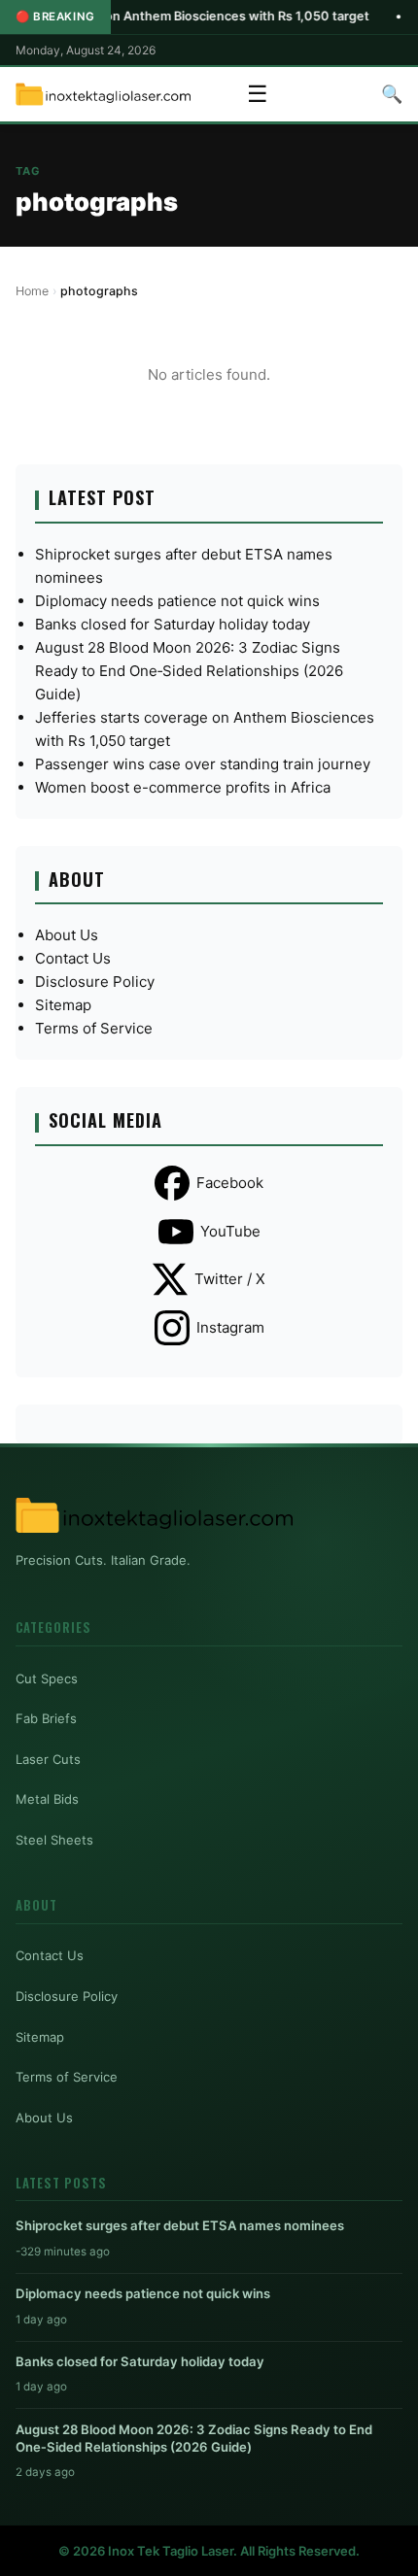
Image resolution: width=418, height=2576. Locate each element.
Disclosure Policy (95, 982)
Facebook (230, 1183)
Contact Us (73, 958)
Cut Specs (47, 1678)
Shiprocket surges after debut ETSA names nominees (180, 2225)
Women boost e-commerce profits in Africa (183, 787)
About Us (67, 935)
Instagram (230, 1327)
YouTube (230, 1231)
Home (32, 291)
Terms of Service (94, 1028)
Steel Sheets (54, 1840)
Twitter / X (230, 1279)
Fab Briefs (46, 1718)
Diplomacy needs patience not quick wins (177, 601)
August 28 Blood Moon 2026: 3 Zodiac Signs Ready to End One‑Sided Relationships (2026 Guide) (189, 671)
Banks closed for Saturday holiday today (173, 624)
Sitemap (63, 1005)
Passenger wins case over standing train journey (203, 764)
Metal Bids (47, 1799)
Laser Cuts (48, 1759)
